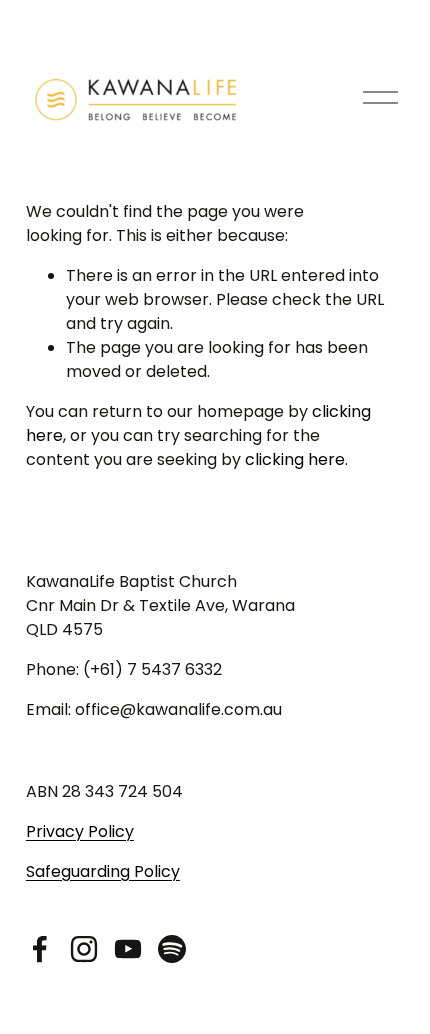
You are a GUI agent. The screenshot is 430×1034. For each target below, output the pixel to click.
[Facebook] (40, 949)
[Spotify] (172, 949)
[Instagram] (84, 949)
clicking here (295, 459)
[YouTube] (128, 949)
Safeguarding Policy (103, 871)
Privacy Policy (80, 831)
